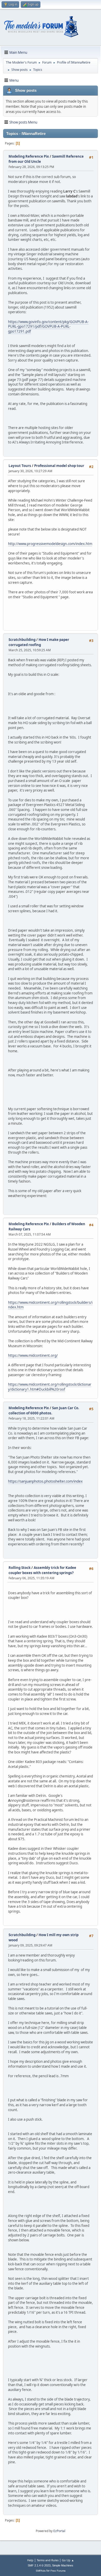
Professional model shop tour (59, 466)
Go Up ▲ (68, 2560)
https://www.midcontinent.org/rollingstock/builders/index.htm (50, 1305)
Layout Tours (20, 466)
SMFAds (41, 2571)
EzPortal (59, 2531)
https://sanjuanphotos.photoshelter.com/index (45, 1481)
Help (30, 2560)
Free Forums (58, 2571)
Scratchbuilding (22, 640)
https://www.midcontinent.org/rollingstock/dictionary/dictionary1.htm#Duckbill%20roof (50, 1387)
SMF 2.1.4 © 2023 (39, 2565)
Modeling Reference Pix (29, 156)
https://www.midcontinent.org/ (33, 1355)
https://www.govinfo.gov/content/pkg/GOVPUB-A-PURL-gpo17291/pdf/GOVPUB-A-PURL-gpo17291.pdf (48, 327)
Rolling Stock (20, 1568)
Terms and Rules (48, 2560)
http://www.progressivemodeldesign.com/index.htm (50, 544)
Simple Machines (63, 2565)
